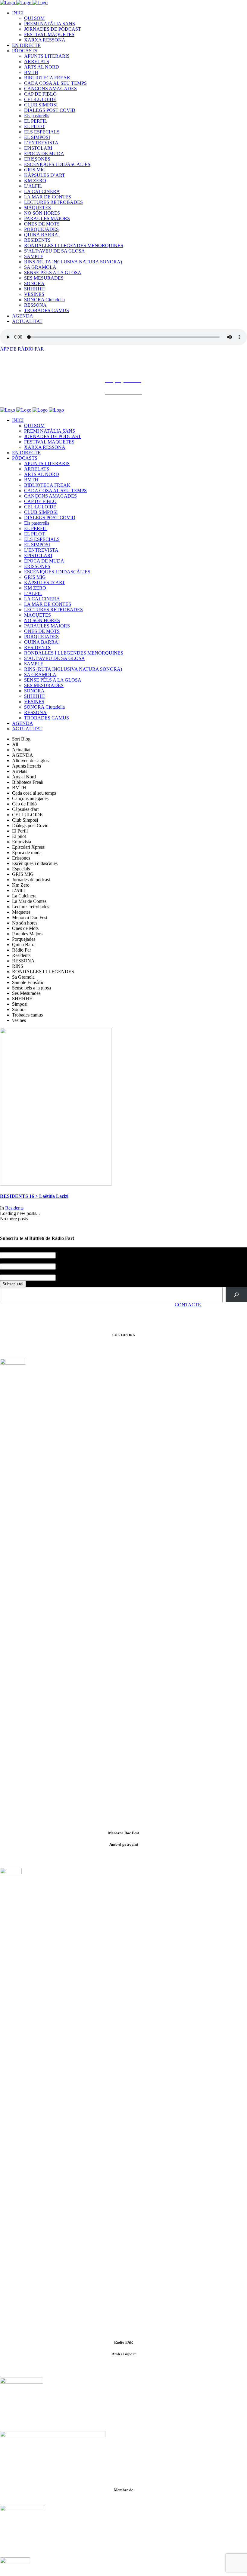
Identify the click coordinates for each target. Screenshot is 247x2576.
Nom (6, 1250)
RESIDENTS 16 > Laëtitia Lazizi (34, 1196)
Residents (14, 1208)
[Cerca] (236, 1294)
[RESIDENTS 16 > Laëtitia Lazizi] (56, 1184)
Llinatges (9, 1261)
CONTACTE (188, 1305)
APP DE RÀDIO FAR (22, 349)
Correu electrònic (18, 1272)
